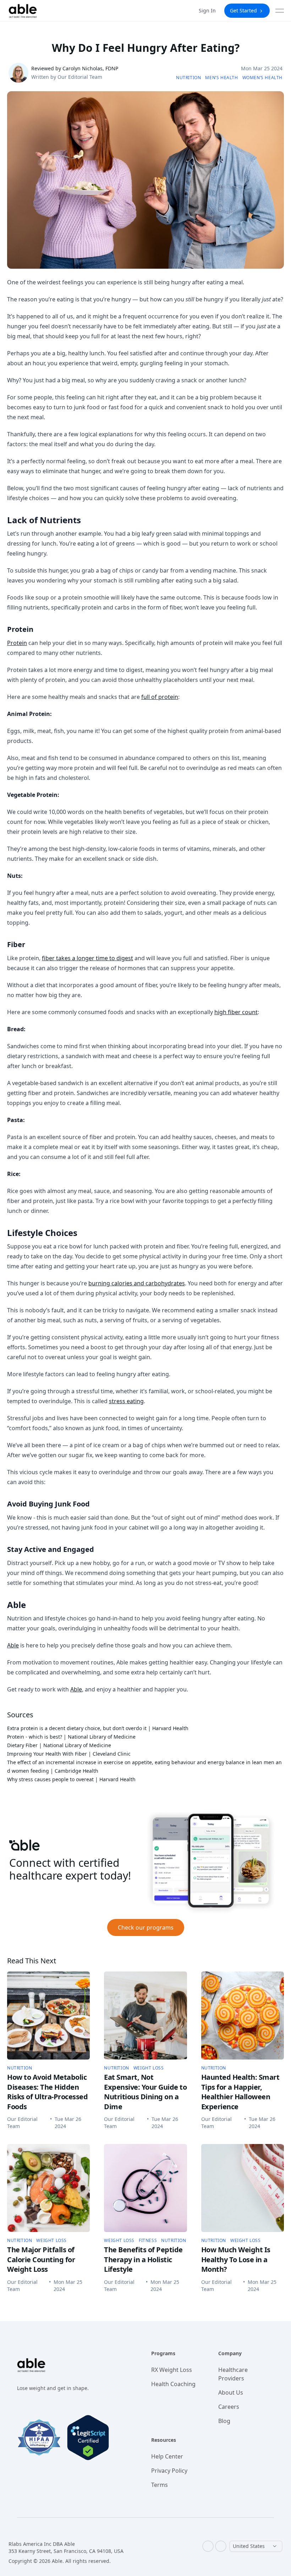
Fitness (148, 2241)
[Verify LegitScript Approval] (88, 2438)
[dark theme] (208, 2546)
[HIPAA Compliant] (39, 2437)
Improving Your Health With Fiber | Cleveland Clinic (69, 1754)
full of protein (160, 697)
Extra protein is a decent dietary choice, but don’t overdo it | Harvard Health (98, 1728)
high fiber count (236, 1012)
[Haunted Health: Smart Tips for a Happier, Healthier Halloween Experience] (243, 2016)
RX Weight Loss (172, 2370)
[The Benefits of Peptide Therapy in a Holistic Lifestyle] (145, 2188)
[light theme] (221, 2546)
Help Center (167, 2456)
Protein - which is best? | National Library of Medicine (71, 1737)
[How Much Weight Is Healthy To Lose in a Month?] (243, 2188)
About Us (231, 2392)
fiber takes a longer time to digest (87, 958)
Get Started (243, 10)
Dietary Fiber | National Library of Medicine (60, 1745)
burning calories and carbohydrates (137, 1283)
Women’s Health (262, 78)
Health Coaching (173, 2384)
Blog (224, 2421)
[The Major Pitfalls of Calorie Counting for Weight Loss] (48, 2188)
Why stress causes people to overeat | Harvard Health (71, 1779)
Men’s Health (221, 78)
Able (13, 1645)
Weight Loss (149, 2068)
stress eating (126, 1401)
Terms (160, 2485)
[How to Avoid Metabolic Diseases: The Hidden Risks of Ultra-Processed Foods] (48, 2016)
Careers (229, 2407)
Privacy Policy (169, 2471)
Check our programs (146, 1927)
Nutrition (188, 78)
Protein (17, 643)
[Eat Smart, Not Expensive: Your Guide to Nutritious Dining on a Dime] (145, 2016)
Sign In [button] (207, 10)
